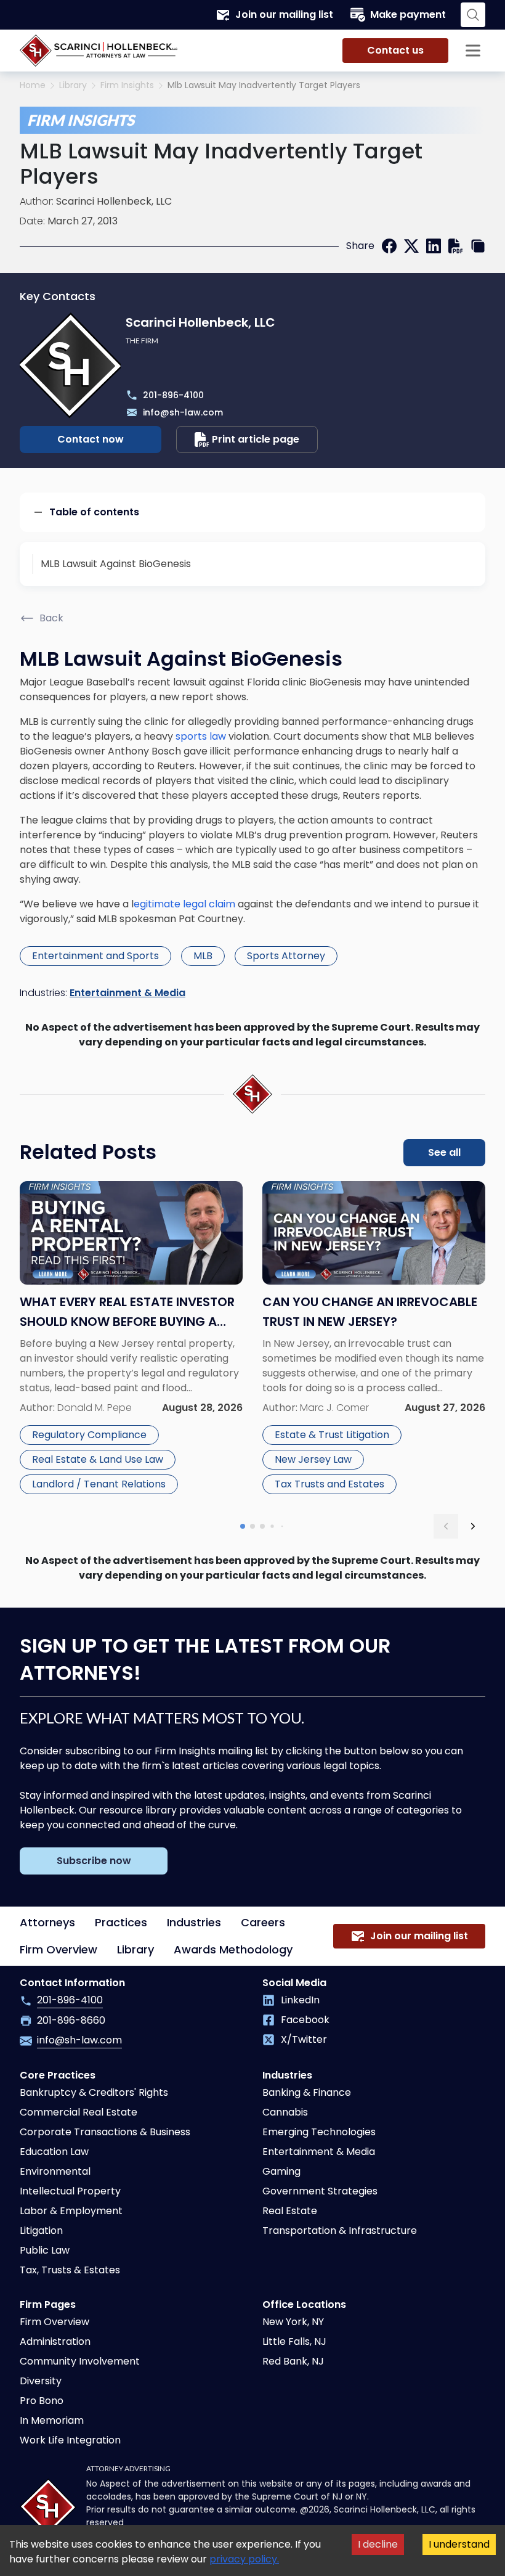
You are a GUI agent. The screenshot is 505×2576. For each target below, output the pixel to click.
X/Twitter (304, 2039)
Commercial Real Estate (79, 2112)
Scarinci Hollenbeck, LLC (114, 201)
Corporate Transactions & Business (105, 2132)
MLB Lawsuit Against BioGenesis (116, 564)
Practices (121, 1922)
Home (33, 85)
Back (51, 618)
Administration (55, 2341)
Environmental (55, 2171)
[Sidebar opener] (473, 51)
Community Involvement (80, 2361)
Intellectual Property (70, 2191)
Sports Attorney (286, 956)
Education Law (54, 2152)
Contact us (395, 50)
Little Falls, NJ (294, 2341)
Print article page (256, 439)
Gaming (281, 2171)
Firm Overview (59, 1949)
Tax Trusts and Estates (329, 1484)
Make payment (408, 14)
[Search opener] (473, 15)
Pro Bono (42, 2401)
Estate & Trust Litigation (332, 1435)
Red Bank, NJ (293, 2361)
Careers (263, 1922)
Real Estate (290, 2211)
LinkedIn (300, 2000)
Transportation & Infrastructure (340, 2230)
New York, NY (293, 2322)
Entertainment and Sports (95, 956)
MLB (203, 956)
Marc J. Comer (334, 1408)
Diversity (41, 2381)
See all (444, 1152)
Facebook (305, 2020)
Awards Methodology (233, 1949)
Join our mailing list (284, 14)
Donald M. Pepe (95, 1408)
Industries (194, 1922)
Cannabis (285, 2112)
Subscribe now (94, 1861)
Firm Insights (127, 85)
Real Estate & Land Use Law (98, 1459)
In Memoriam (52, 2420)
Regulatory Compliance (89, 1435)
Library (73, 85)
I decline (378, 2544)
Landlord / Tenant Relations (99, 1484)
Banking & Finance (307, 2092)
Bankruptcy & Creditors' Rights (94, 2092)
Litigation (41, 2230)
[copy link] (478, 246)
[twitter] (411, 246)
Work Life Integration (70, 2440)
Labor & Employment (71, 2211)
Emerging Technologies (319, 2132)
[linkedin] (434, 246)
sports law (201, 736)
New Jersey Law (313, 1459)
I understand (459, 2544)
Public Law (45, 2250)
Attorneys (47, 1922)
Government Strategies (320, 2191)
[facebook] (389, 246)
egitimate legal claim (184, 904)
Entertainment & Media (127, 993)
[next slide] (473, 1526)
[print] (456, 246)
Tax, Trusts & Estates (70, 2270)
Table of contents (94, 512)
